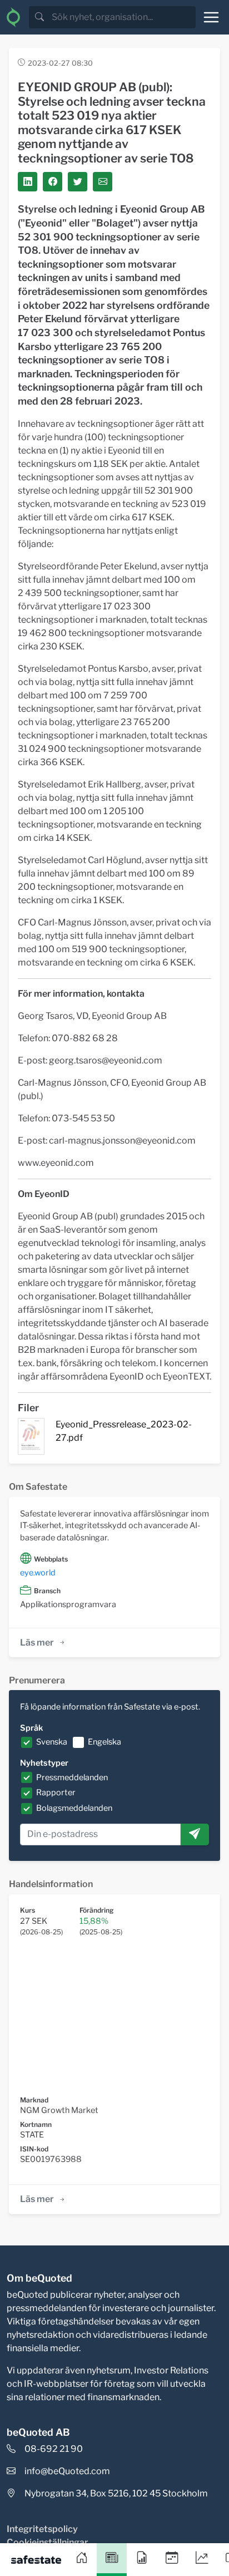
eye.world (38, 1573)
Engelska (104, 1742)
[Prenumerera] (195, 1835)
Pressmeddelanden (72, 1777)
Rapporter (56, 1792)
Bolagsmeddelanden (74, 1808)
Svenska (52, 1742)
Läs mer (37, 1642)
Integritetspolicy (42, 2529)
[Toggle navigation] (211, 17)
